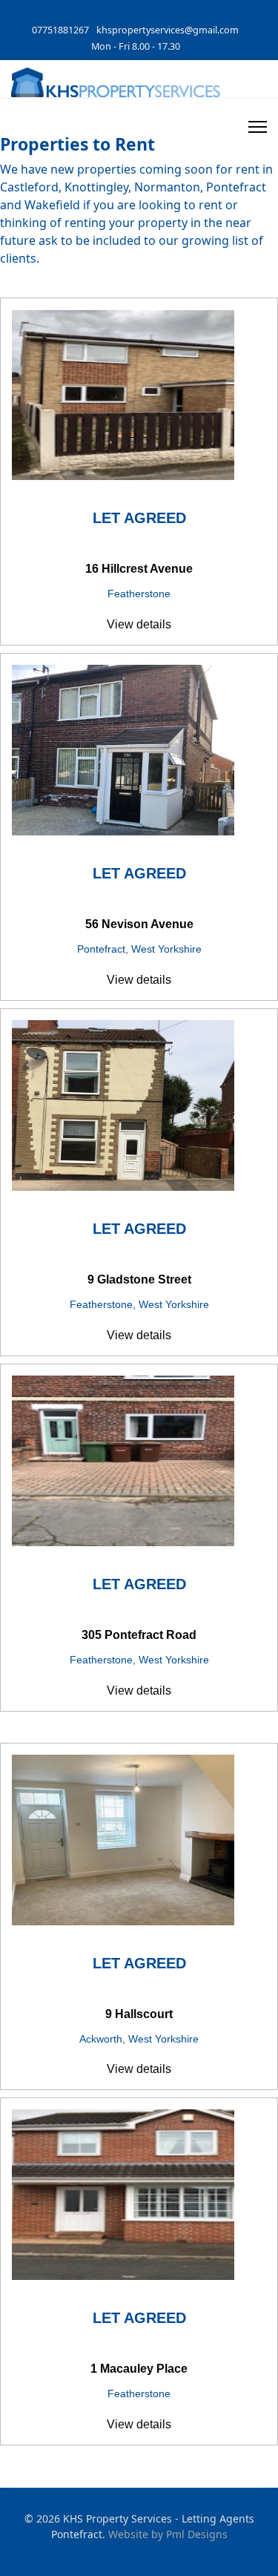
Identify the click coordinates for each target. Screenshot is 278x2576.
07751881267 (60, 30)
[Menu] (258, 127)
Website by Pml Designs (168, 2534)
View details (139, 624)
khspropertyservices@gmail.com (168, 30)
